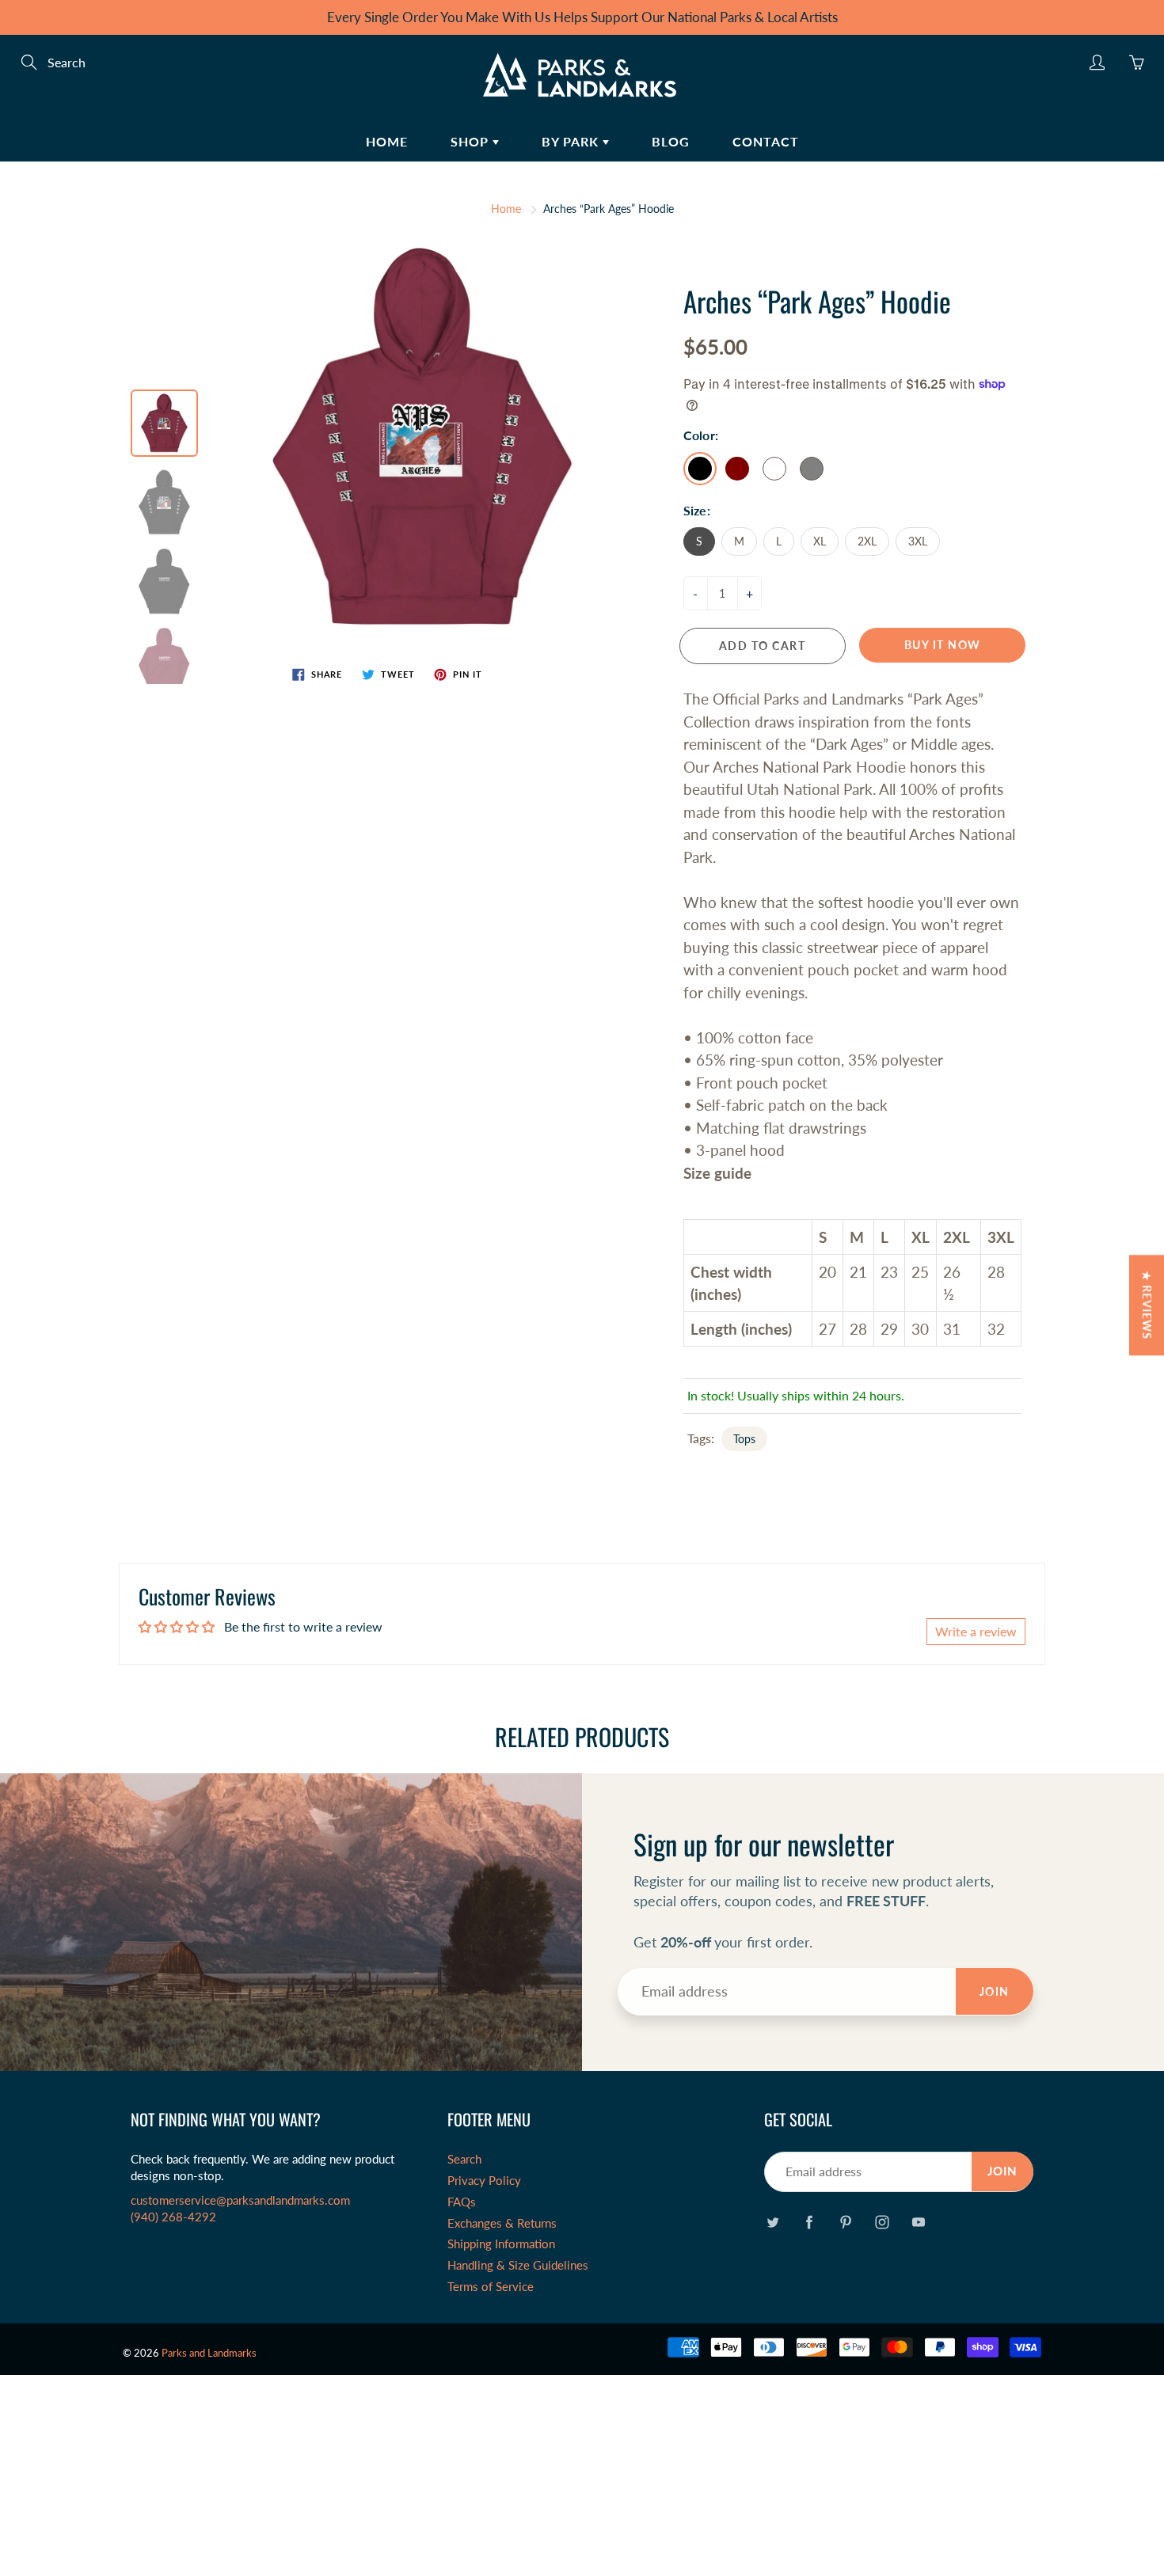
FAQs (462, 2202)
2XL (867, 541)
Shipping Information (501, 2244)
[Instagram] (882, 2222)
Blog (671, 141)
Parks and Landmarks (209, 2353)
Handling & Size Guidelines (518, 2265)
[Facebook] (809, 2222)
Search (464, 2159)
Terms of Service (491, 2287)
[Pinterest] (845, 2222)
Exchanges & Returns (502, 2223)
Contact (766, 141)
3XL (918, 541)
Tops (744, 1439)
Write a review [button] (976, 1631)
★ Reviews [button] (1147, 1305)
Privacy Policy (484, 2181)
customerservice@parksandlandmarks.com (240, 2200)
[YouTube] (918, 2222)
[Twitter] (772, 2222)
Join (995, 1991)
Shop (472, 141)
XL (820, 541)
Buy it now (943, 645)
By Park (572, 141)
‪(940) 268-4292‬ (173, 2217)
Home (387, 141)
